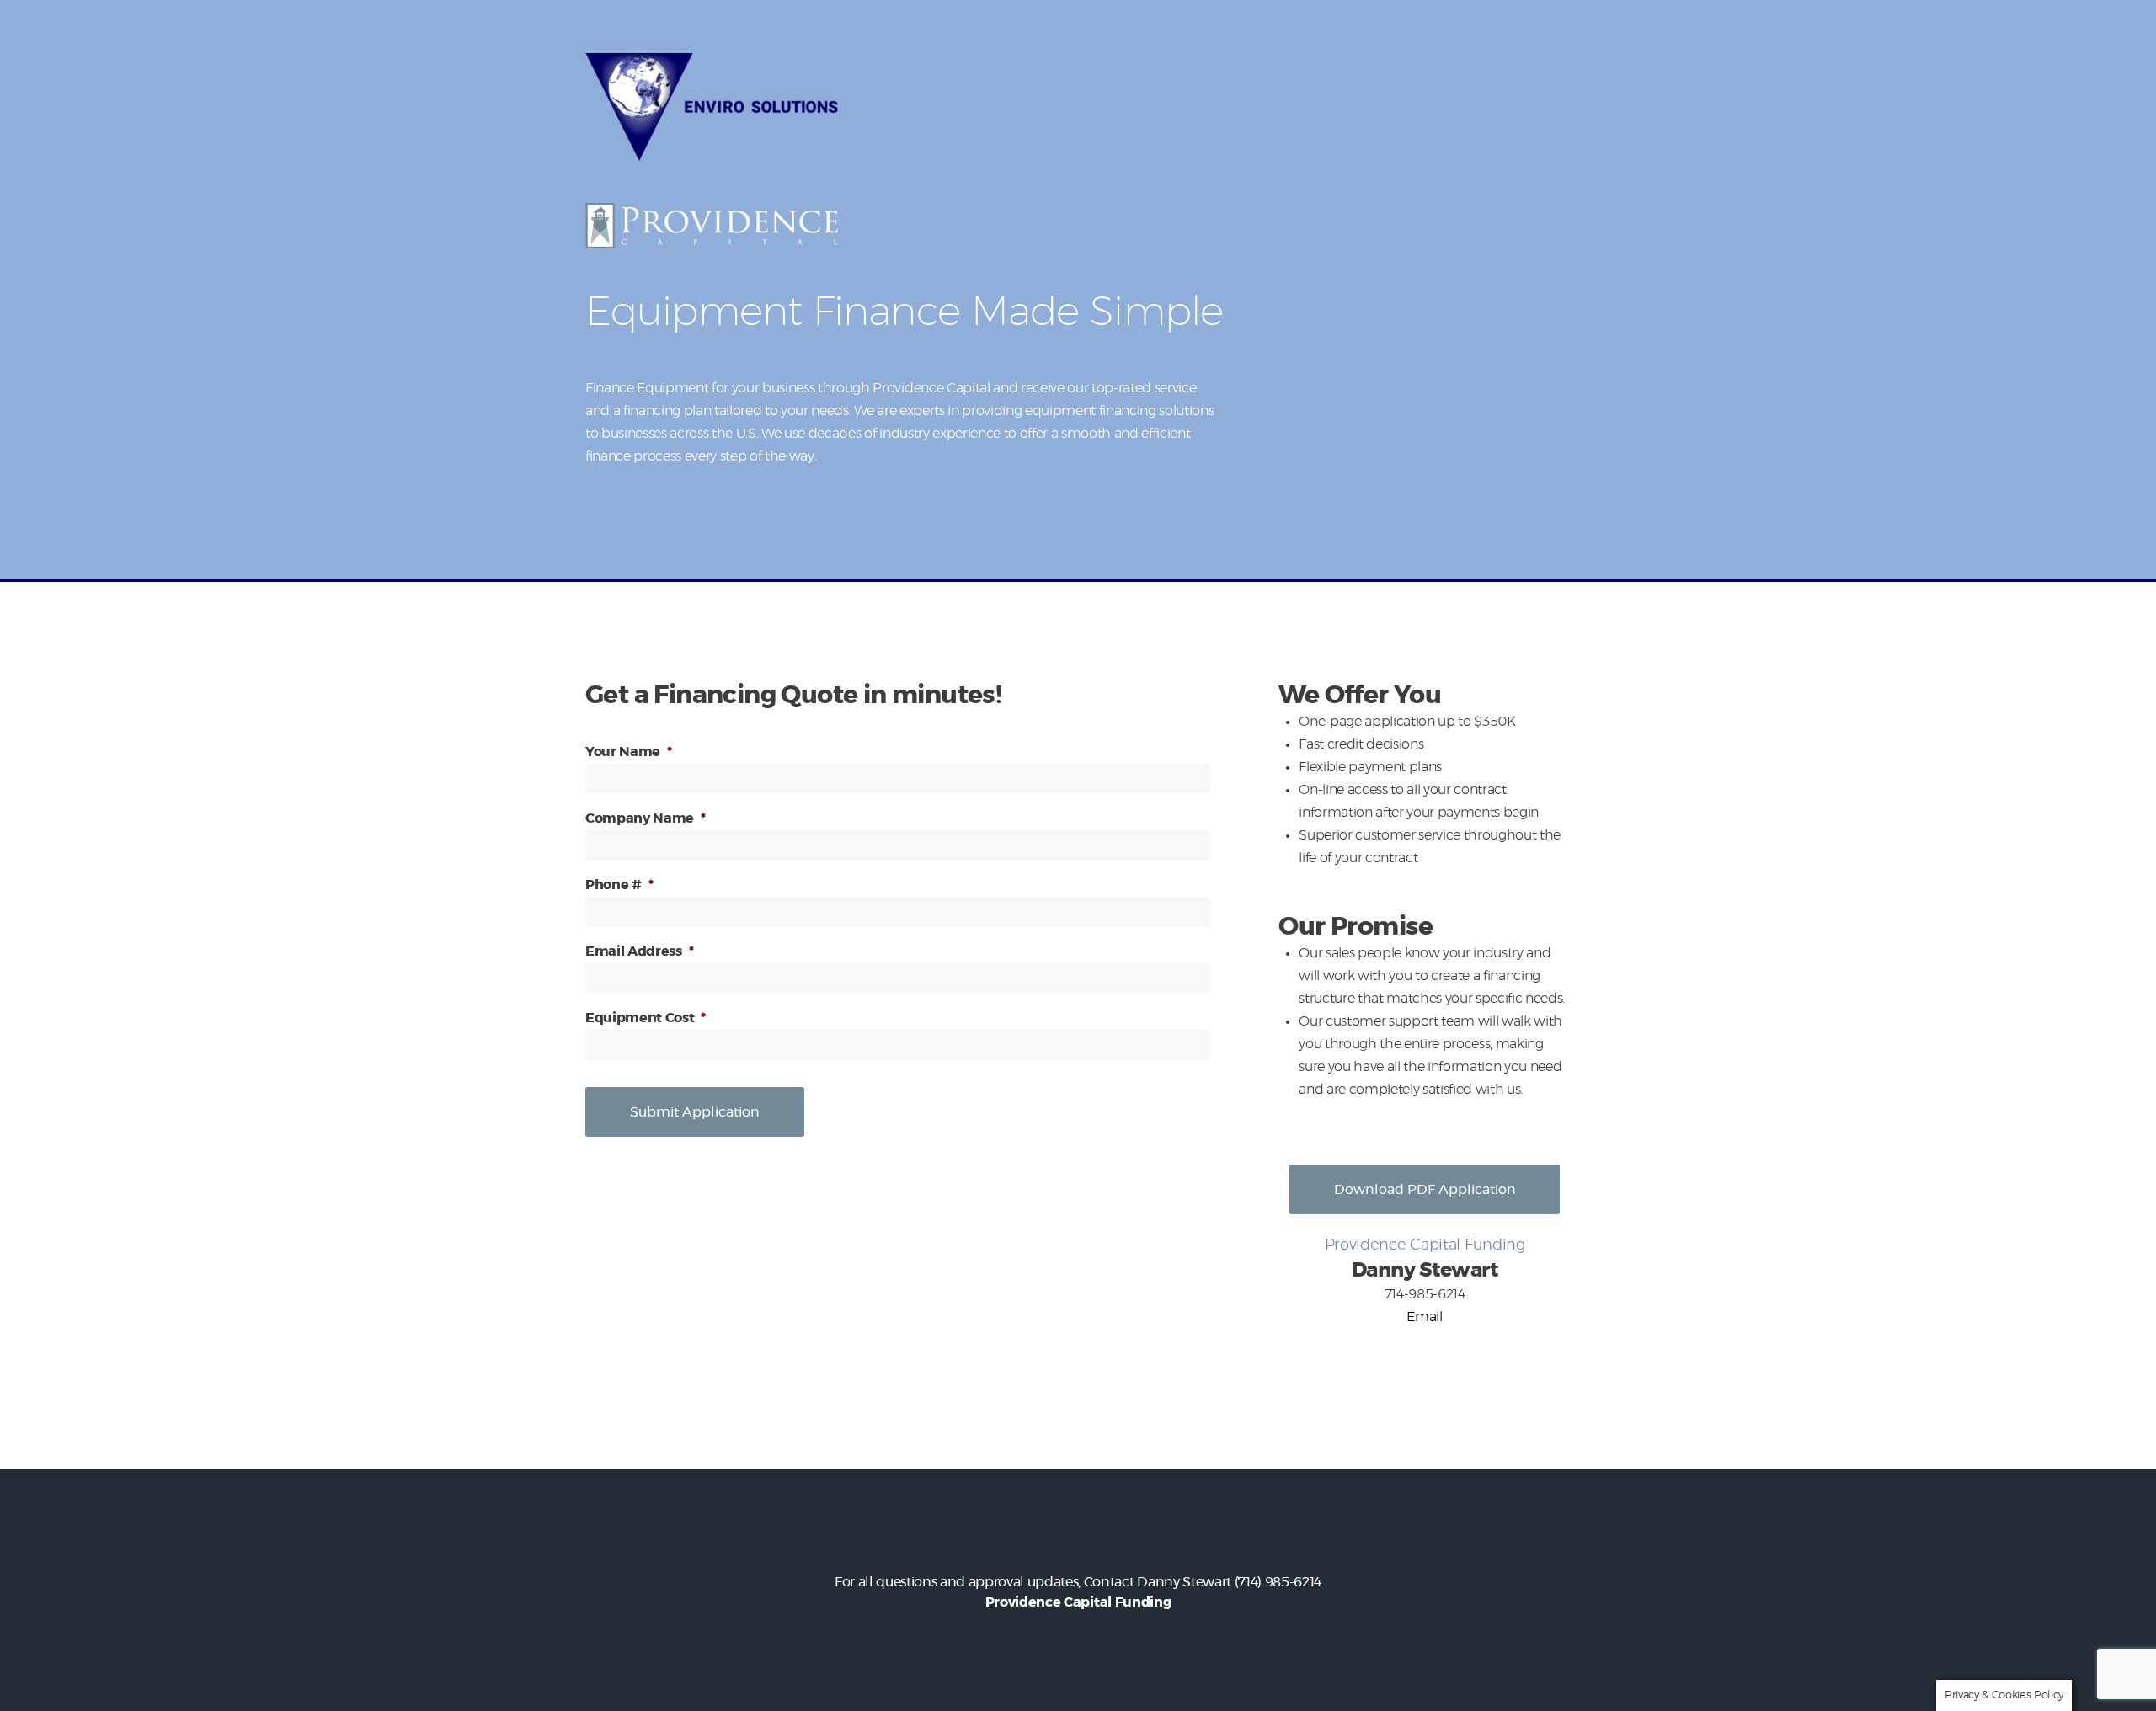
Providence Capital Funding (1078, 1602)
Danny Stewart (1184, 1582)
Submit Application (695, 1112)
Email (1424, 1317)
